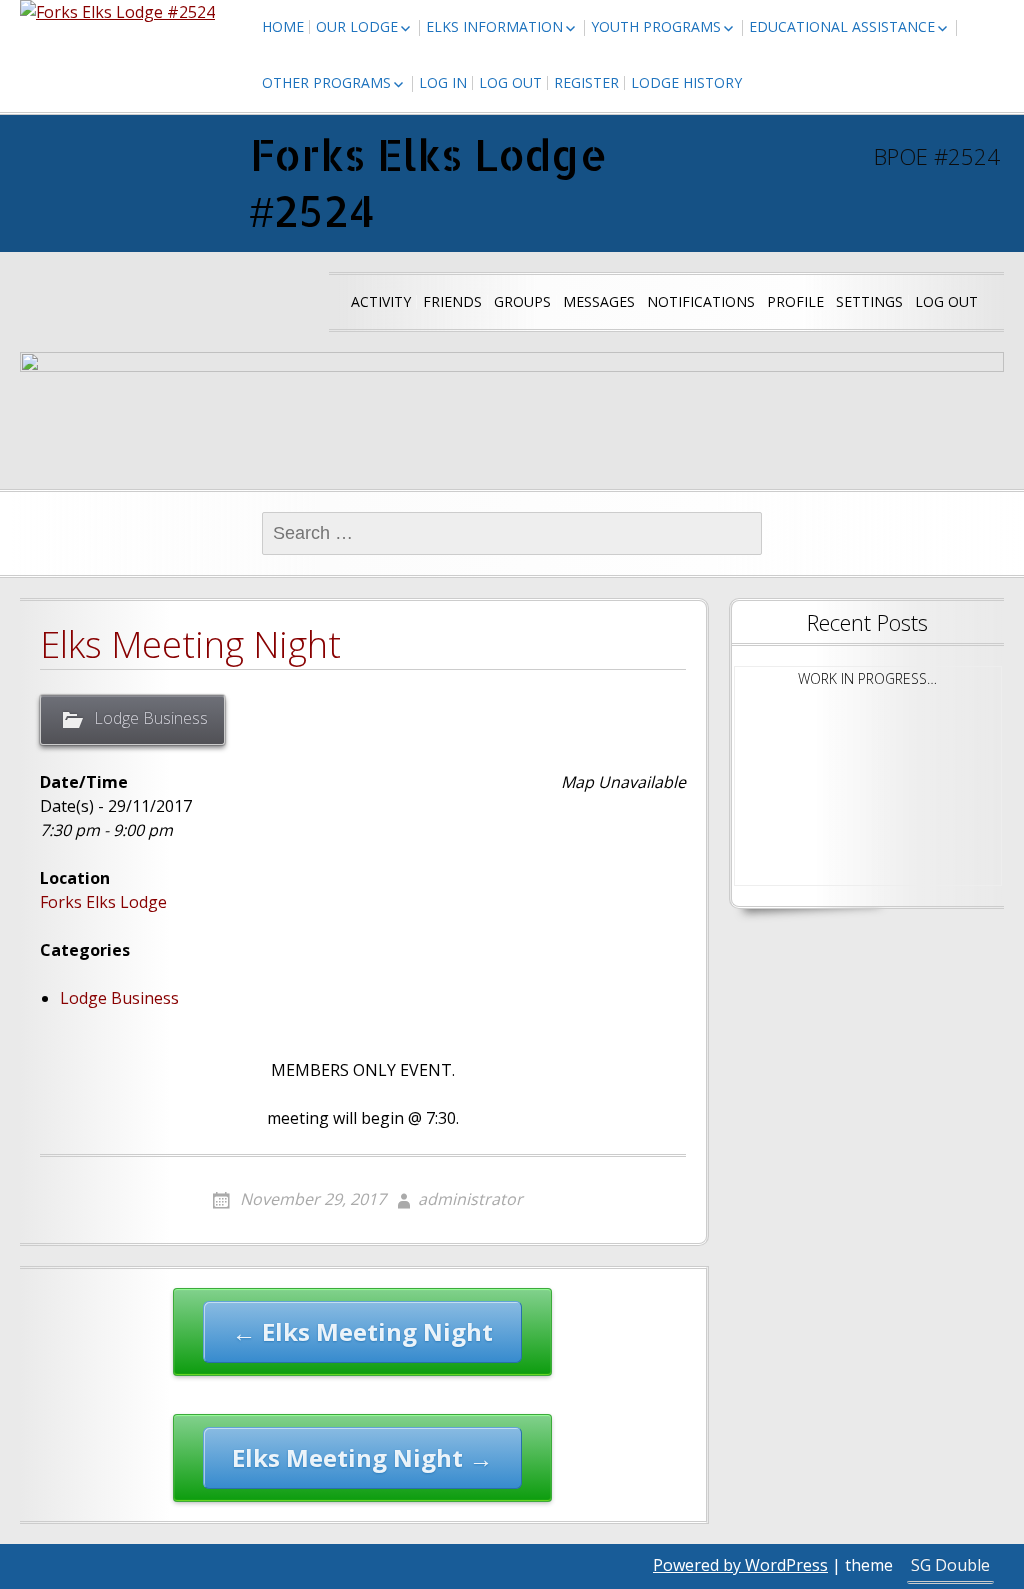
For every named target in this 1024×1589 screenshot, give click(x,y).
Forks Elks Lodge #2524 (428, 182)
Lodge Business (151, 718)
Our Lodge (357, 26)
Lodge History (686, 82)
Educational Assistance (842, 26)
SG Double (950, 1565)
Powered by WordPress (740, 1565)
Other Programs (326, 82)
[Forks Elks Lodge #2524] (117, 12)
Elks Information (494, 26)
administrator (470, 1199)
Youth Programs (656, 26)
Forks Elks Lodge (103, 902)
